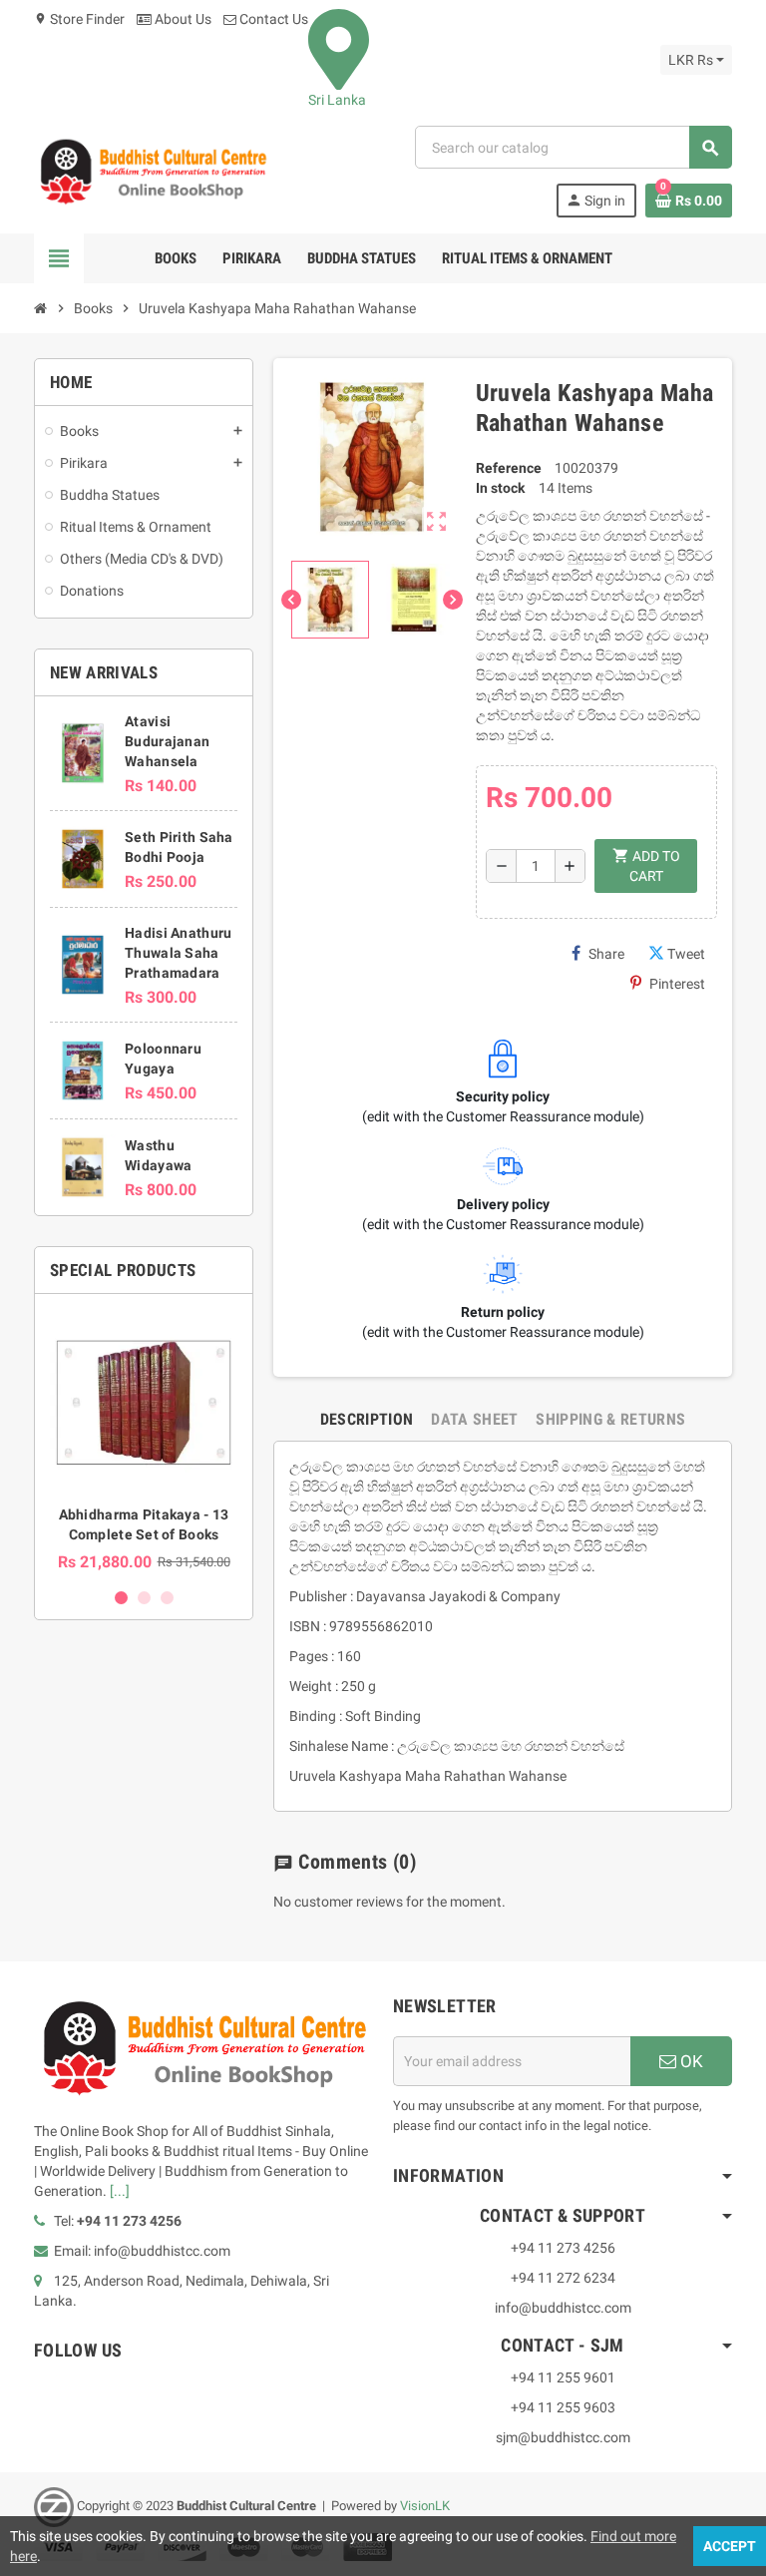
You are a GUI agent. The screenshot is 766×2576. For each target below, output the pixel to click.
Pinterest (677, 984)
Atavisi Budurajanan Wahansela (167, 741)
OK (690, 2061)
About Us (182, 19)
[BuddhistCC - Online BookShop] (153, 171)
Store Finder (79, 19)
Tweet (686, 954)
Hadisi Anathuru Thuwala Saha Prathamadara (178, 953)
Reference (509, 468)
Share (606, 954)
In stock (500, 488)
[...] (120, 2191)
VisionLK (425, 2506)
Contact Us (272, 19)
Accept (730, 2546)
